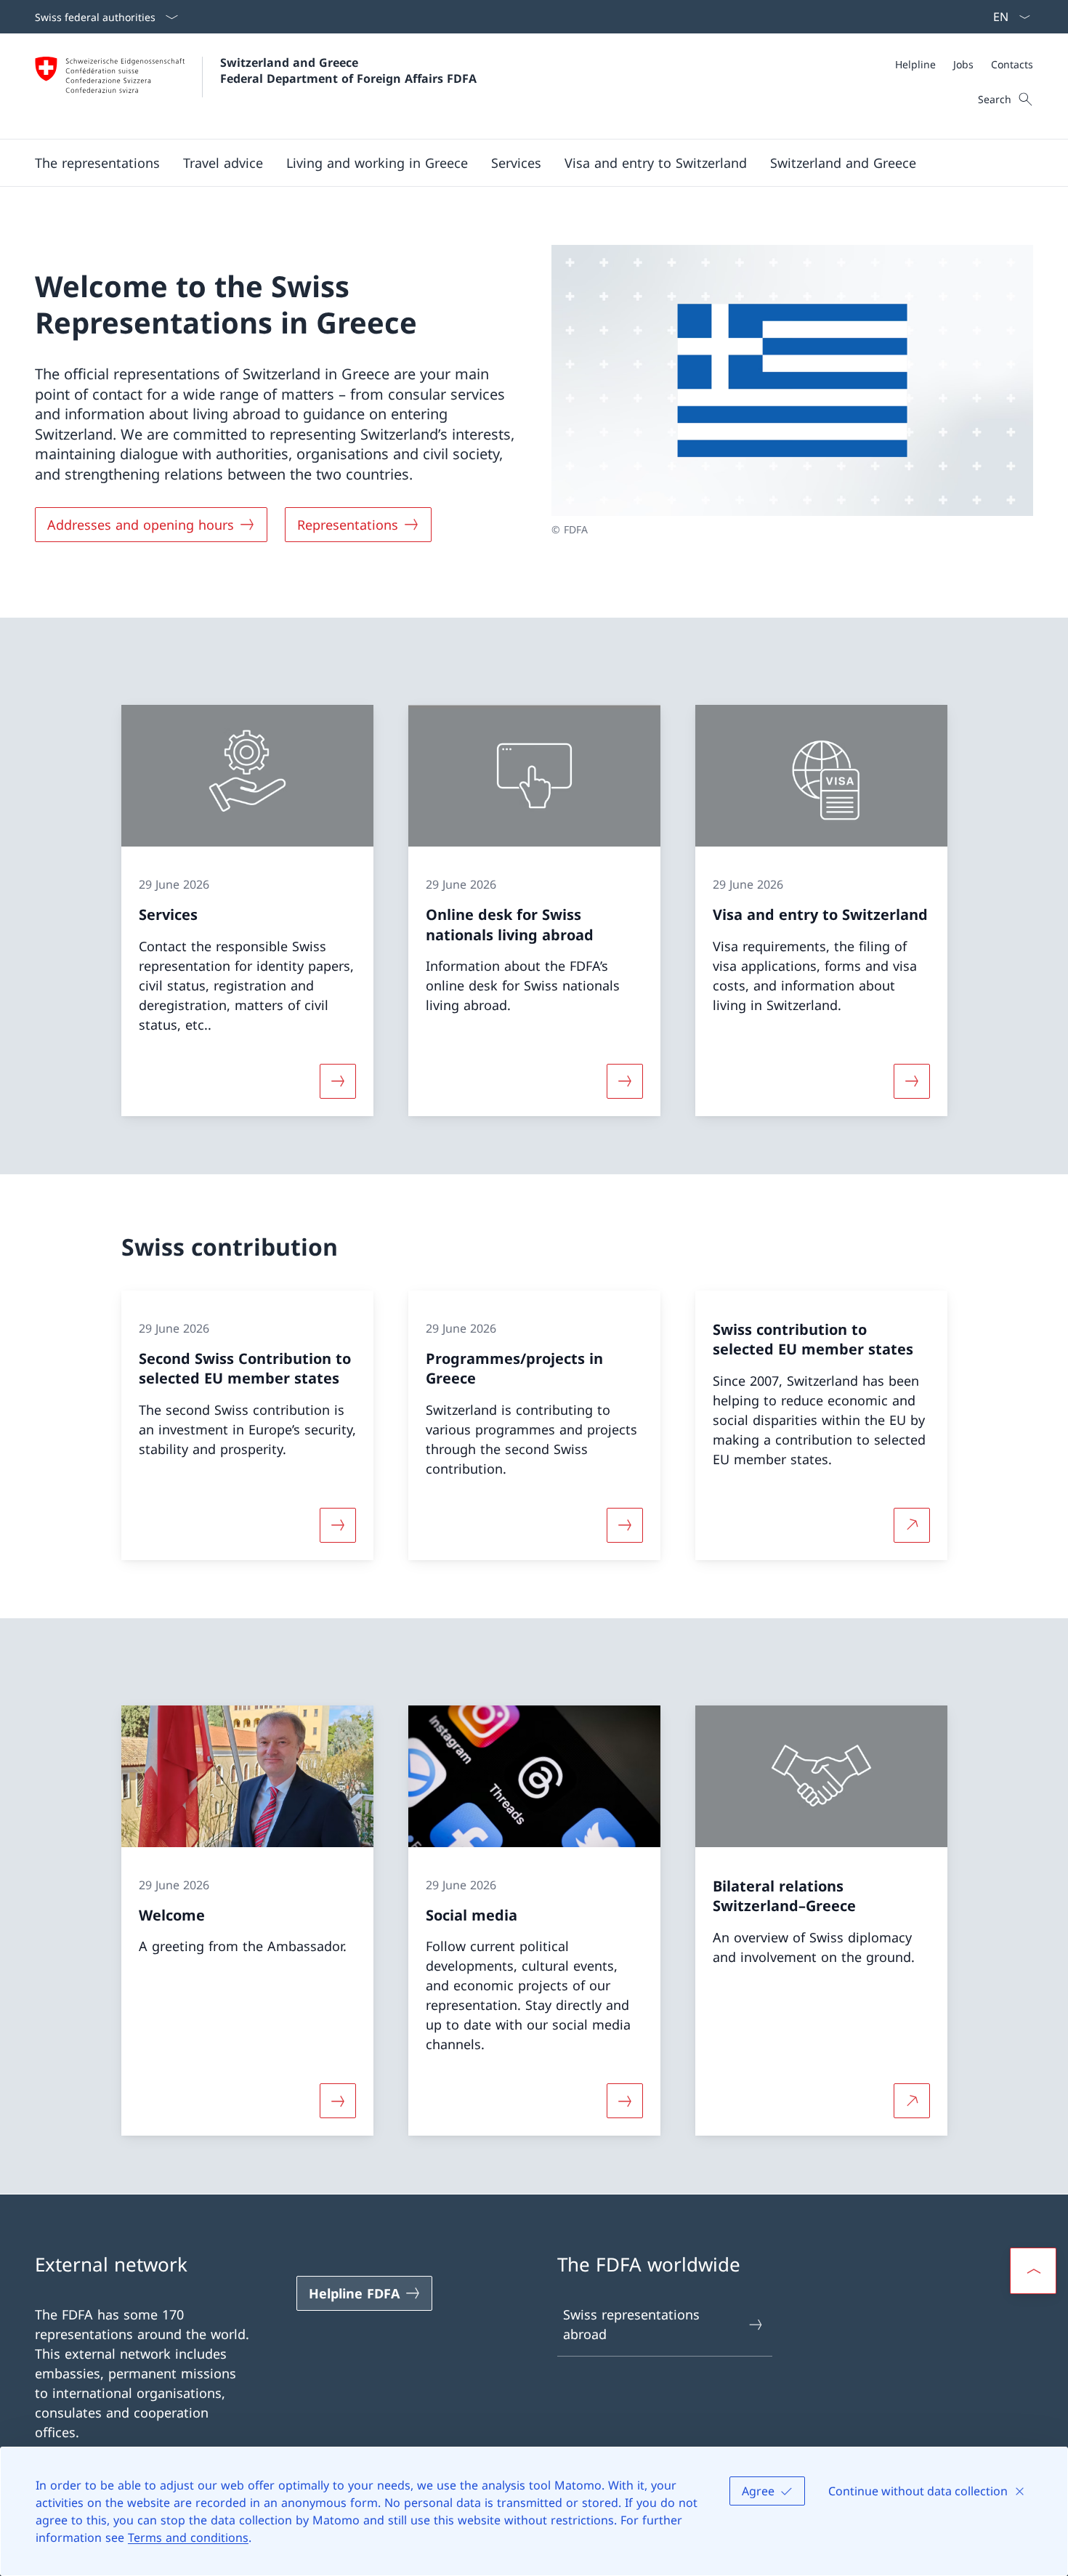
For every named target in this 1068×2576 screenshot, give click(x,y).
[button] (97, 163)
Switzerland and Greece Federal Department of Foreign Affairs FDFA (348, 70)
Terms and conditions (188, 2537)
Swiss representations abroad (631, 2324)
